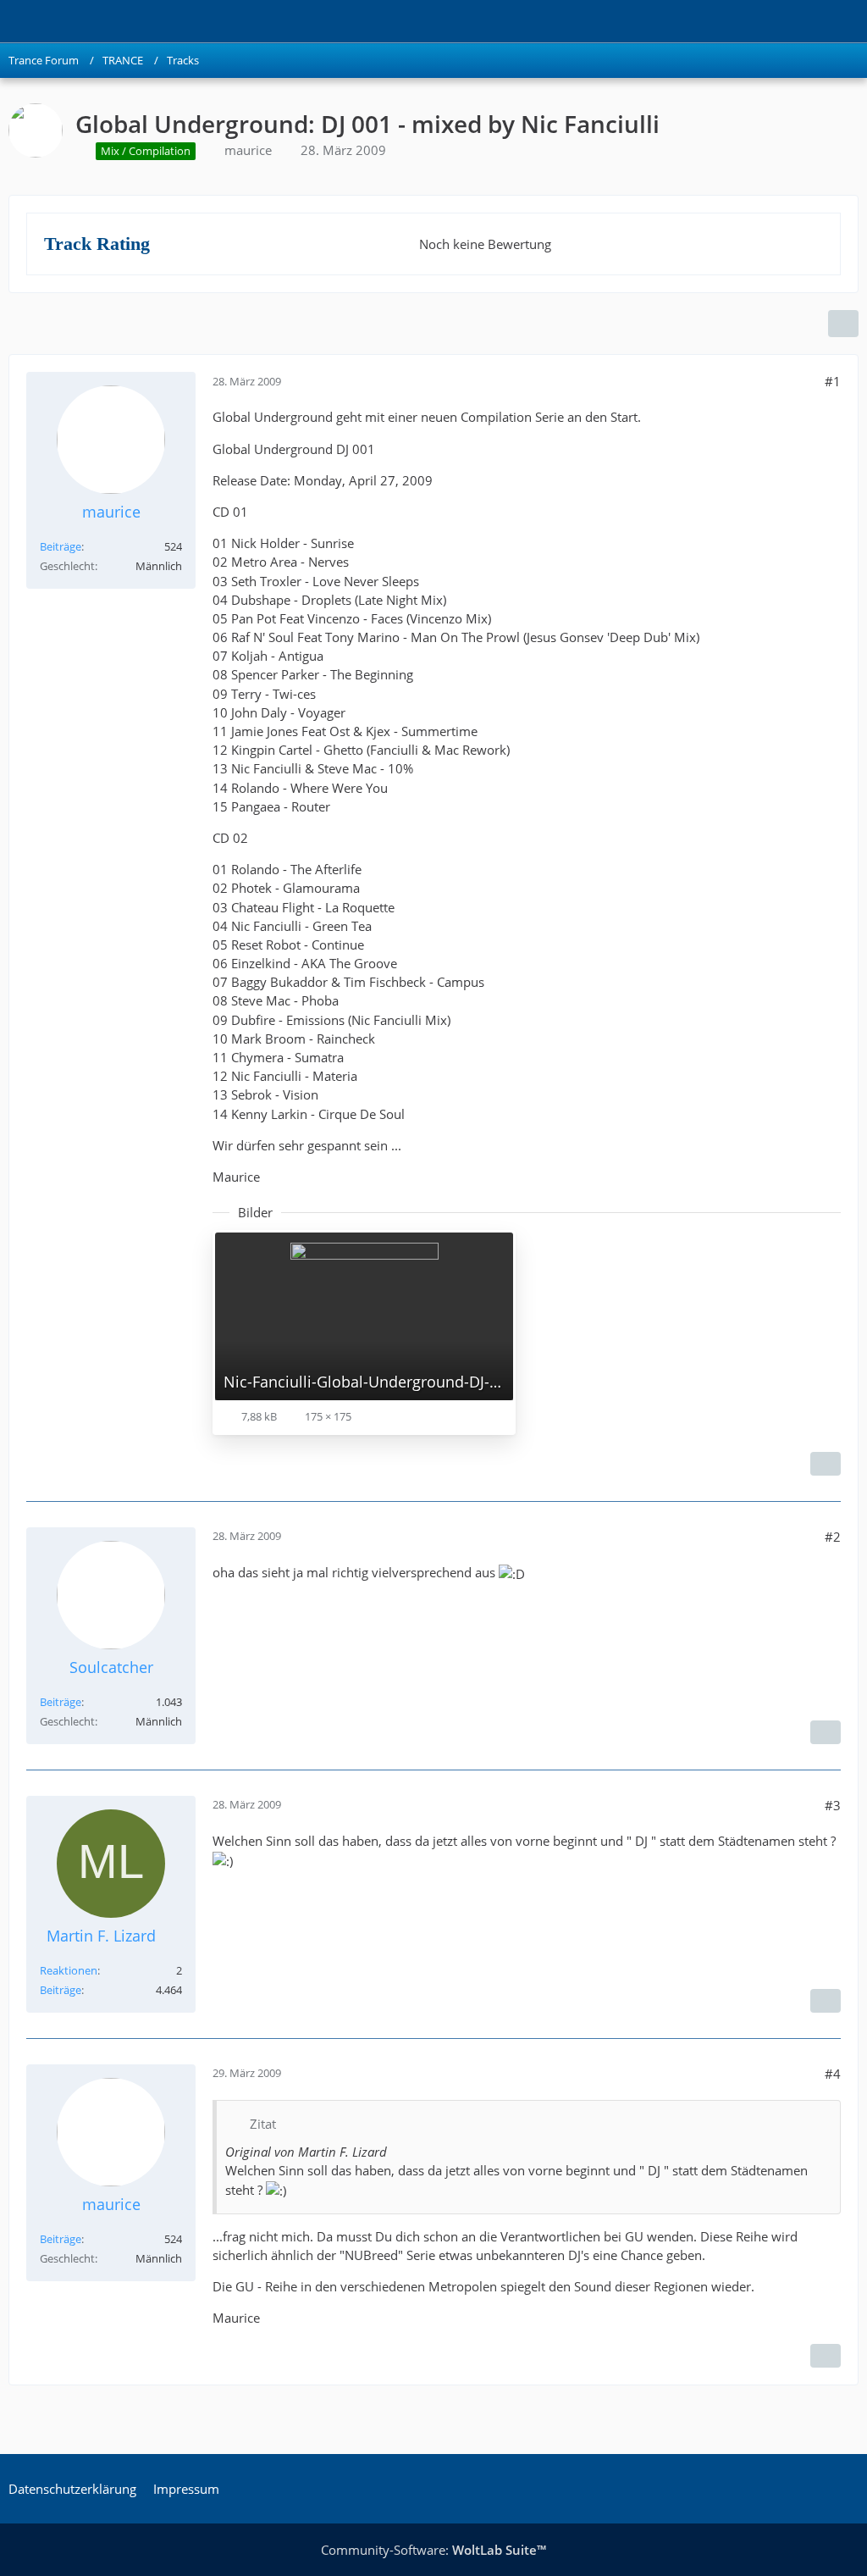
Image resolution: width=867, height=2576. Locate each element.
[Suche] (760, 21)
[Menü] (845, 21)
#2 (833, 1537)
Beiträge (61, 546)
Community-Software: (433, 2550)
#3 (833, 1805)
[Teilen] (843, 324)
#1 (833, 381)
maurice (248, 150)
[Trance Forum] (8, 21)
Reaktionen (69, 1970)
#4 (833, 2074)
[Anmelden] (803, 21)
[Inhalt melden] (826, 1464)
